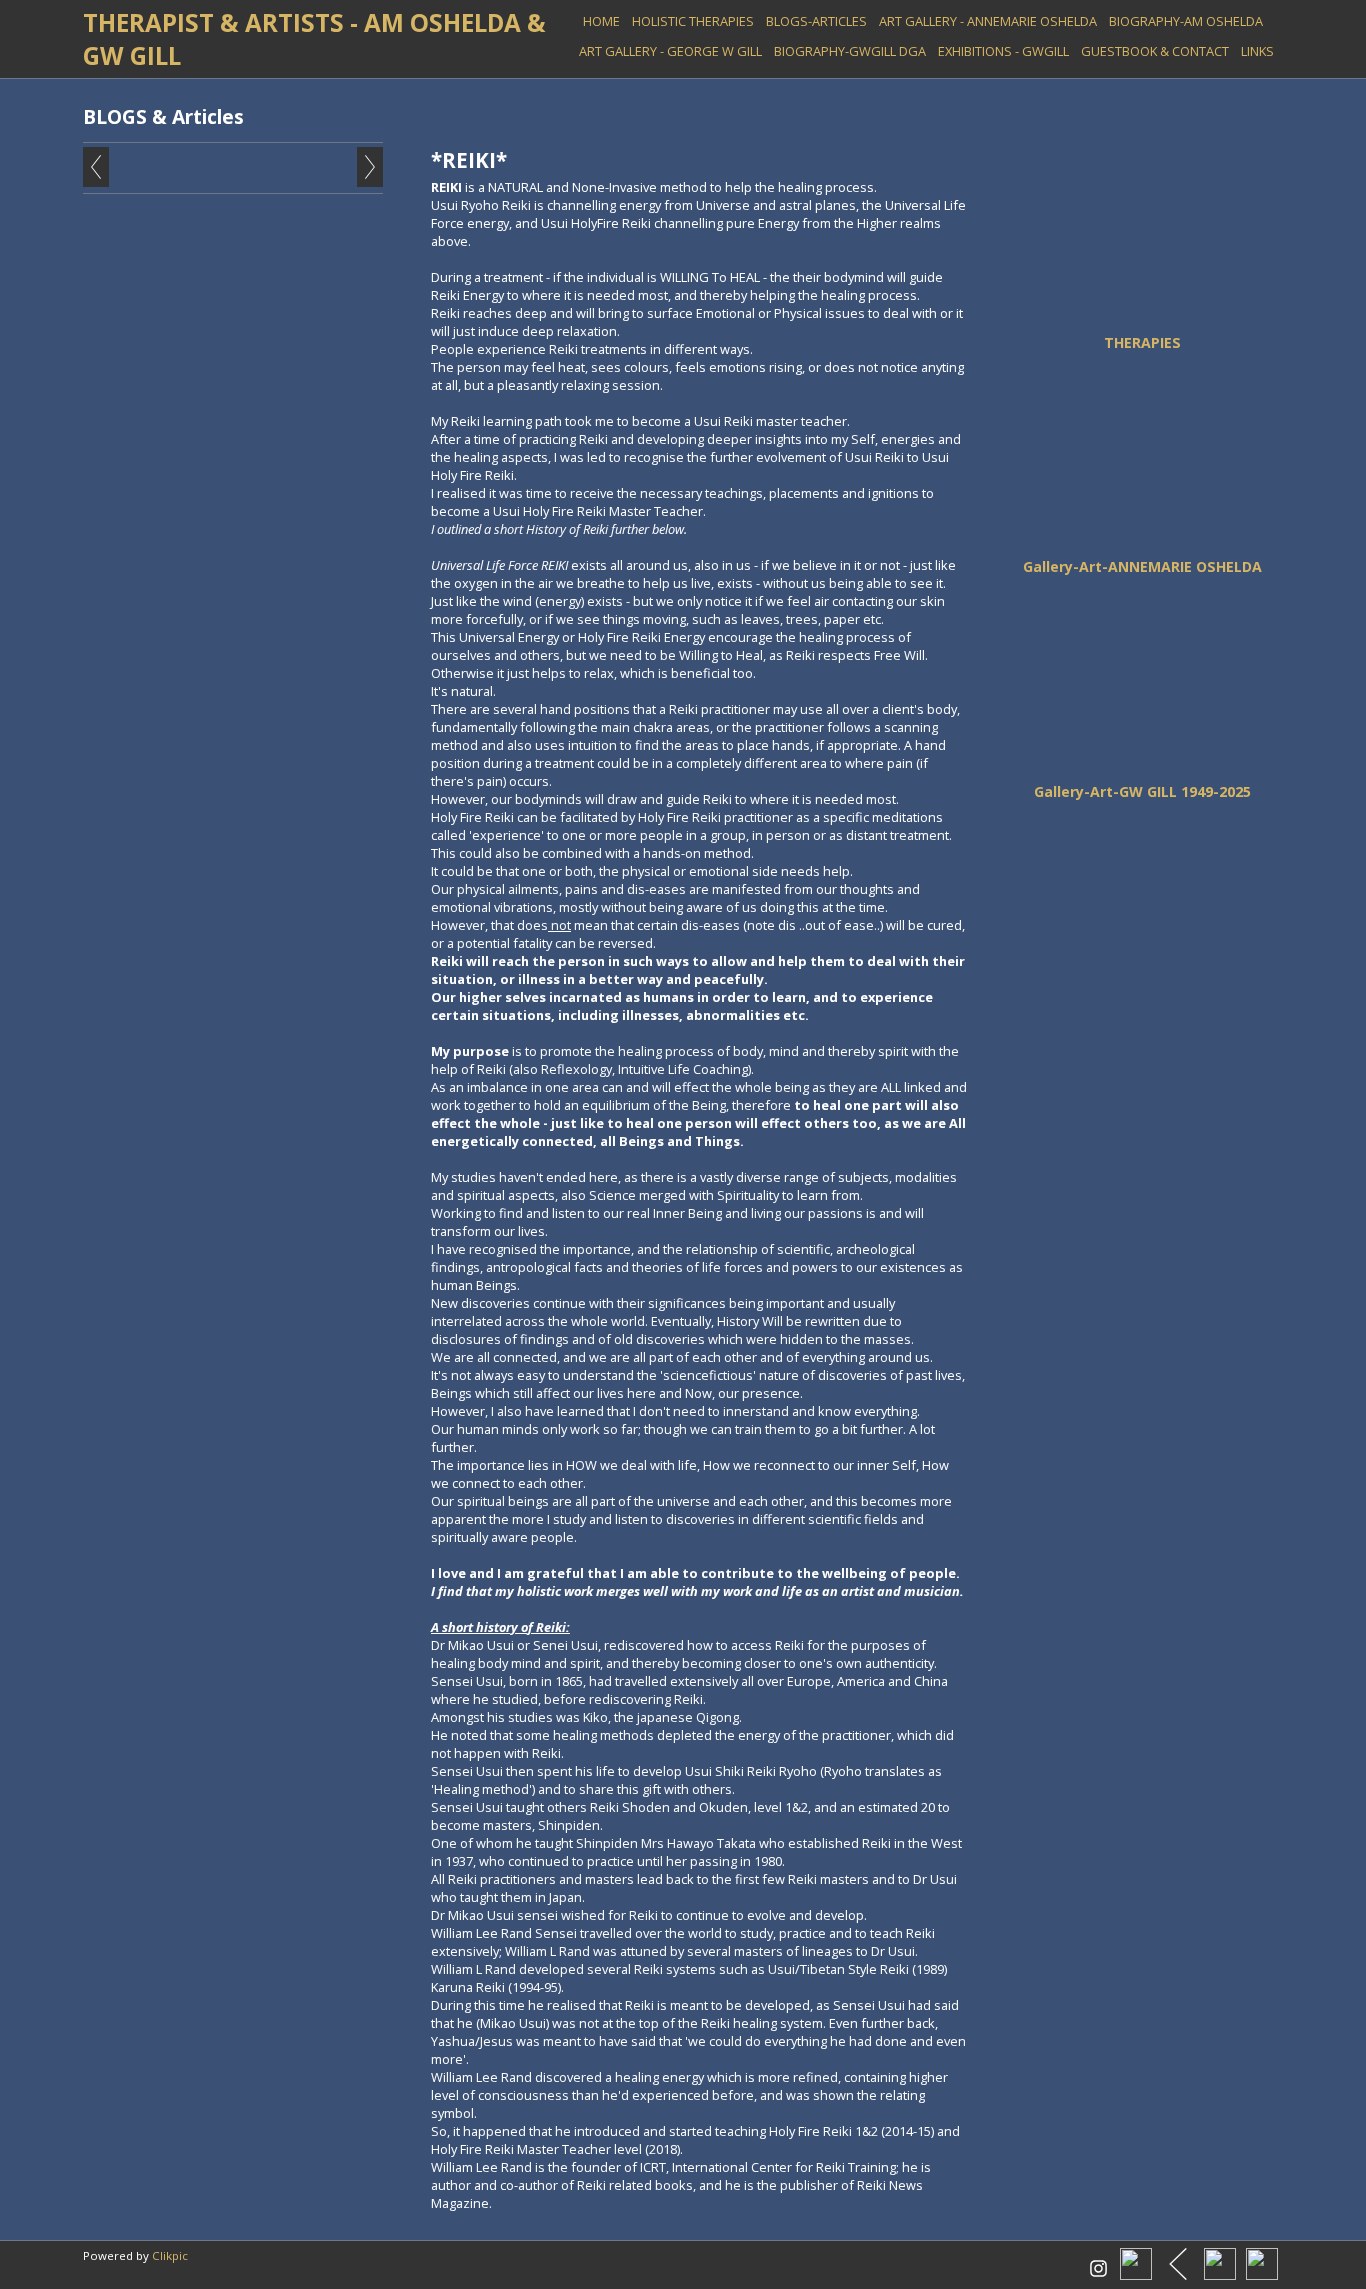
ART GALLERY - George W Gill (670, 51)
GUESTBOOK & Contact (1155, 51)
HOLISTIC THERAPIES (693, 21)
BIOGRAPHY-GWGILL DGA (850, 51)
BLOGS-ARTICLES (816, 21)
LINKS (1257, 51)
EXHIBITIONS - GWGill (1003, 51)
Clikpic (170, 2255)
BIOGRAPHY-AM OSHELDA (1186, 21)
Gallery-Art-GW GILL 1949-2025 (1142, 791)
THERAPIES (1142, 342)
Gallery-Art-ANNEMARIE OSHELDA (1142, 566)
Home (601, 21)
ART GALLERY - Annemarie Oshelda (988, 21)
